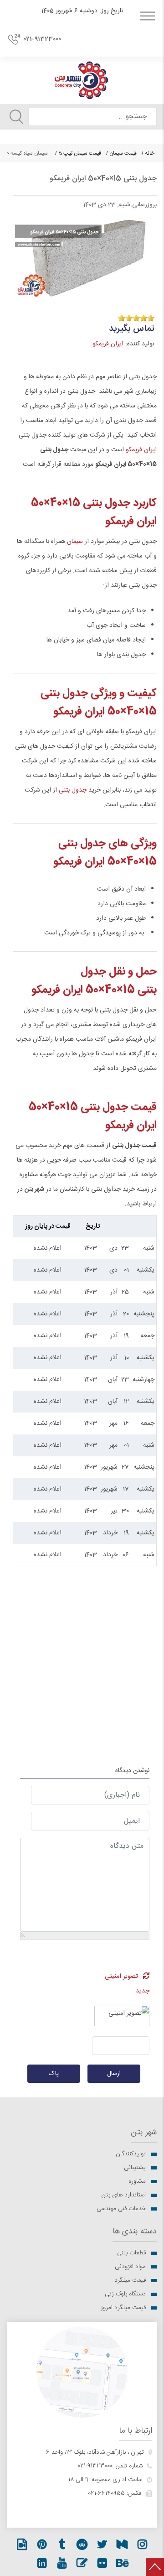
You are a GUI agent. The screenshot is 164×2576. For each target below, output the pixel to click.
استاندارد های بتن (124, 2195)
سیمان (74, 542)
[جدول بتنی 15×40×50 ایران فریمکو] (85, 256)
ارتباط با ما (136, 2431)
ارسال (114, 2074)
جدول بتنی (73, 790)
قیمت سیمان (123, 153)
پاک (54, 2074)
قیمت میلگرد (130, 2280)
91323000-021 (95, 2466)
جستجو (16, 117)
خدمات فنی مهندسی (121, 2209)
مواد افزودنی (130, 2267)
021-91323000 (42, 39)
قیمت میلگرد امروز (123, 2308)
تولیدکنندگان (131, 2154)
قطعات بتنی (131, 2253)
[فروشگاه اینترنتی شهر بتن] (82, 80)
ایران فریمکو (108, 344)
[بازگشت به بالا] (155, 2567)
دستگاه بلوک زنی (125, 2294)
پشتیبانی (135, 2168)
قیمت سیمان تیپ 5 (80, 153)
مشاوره (137, 2181)
